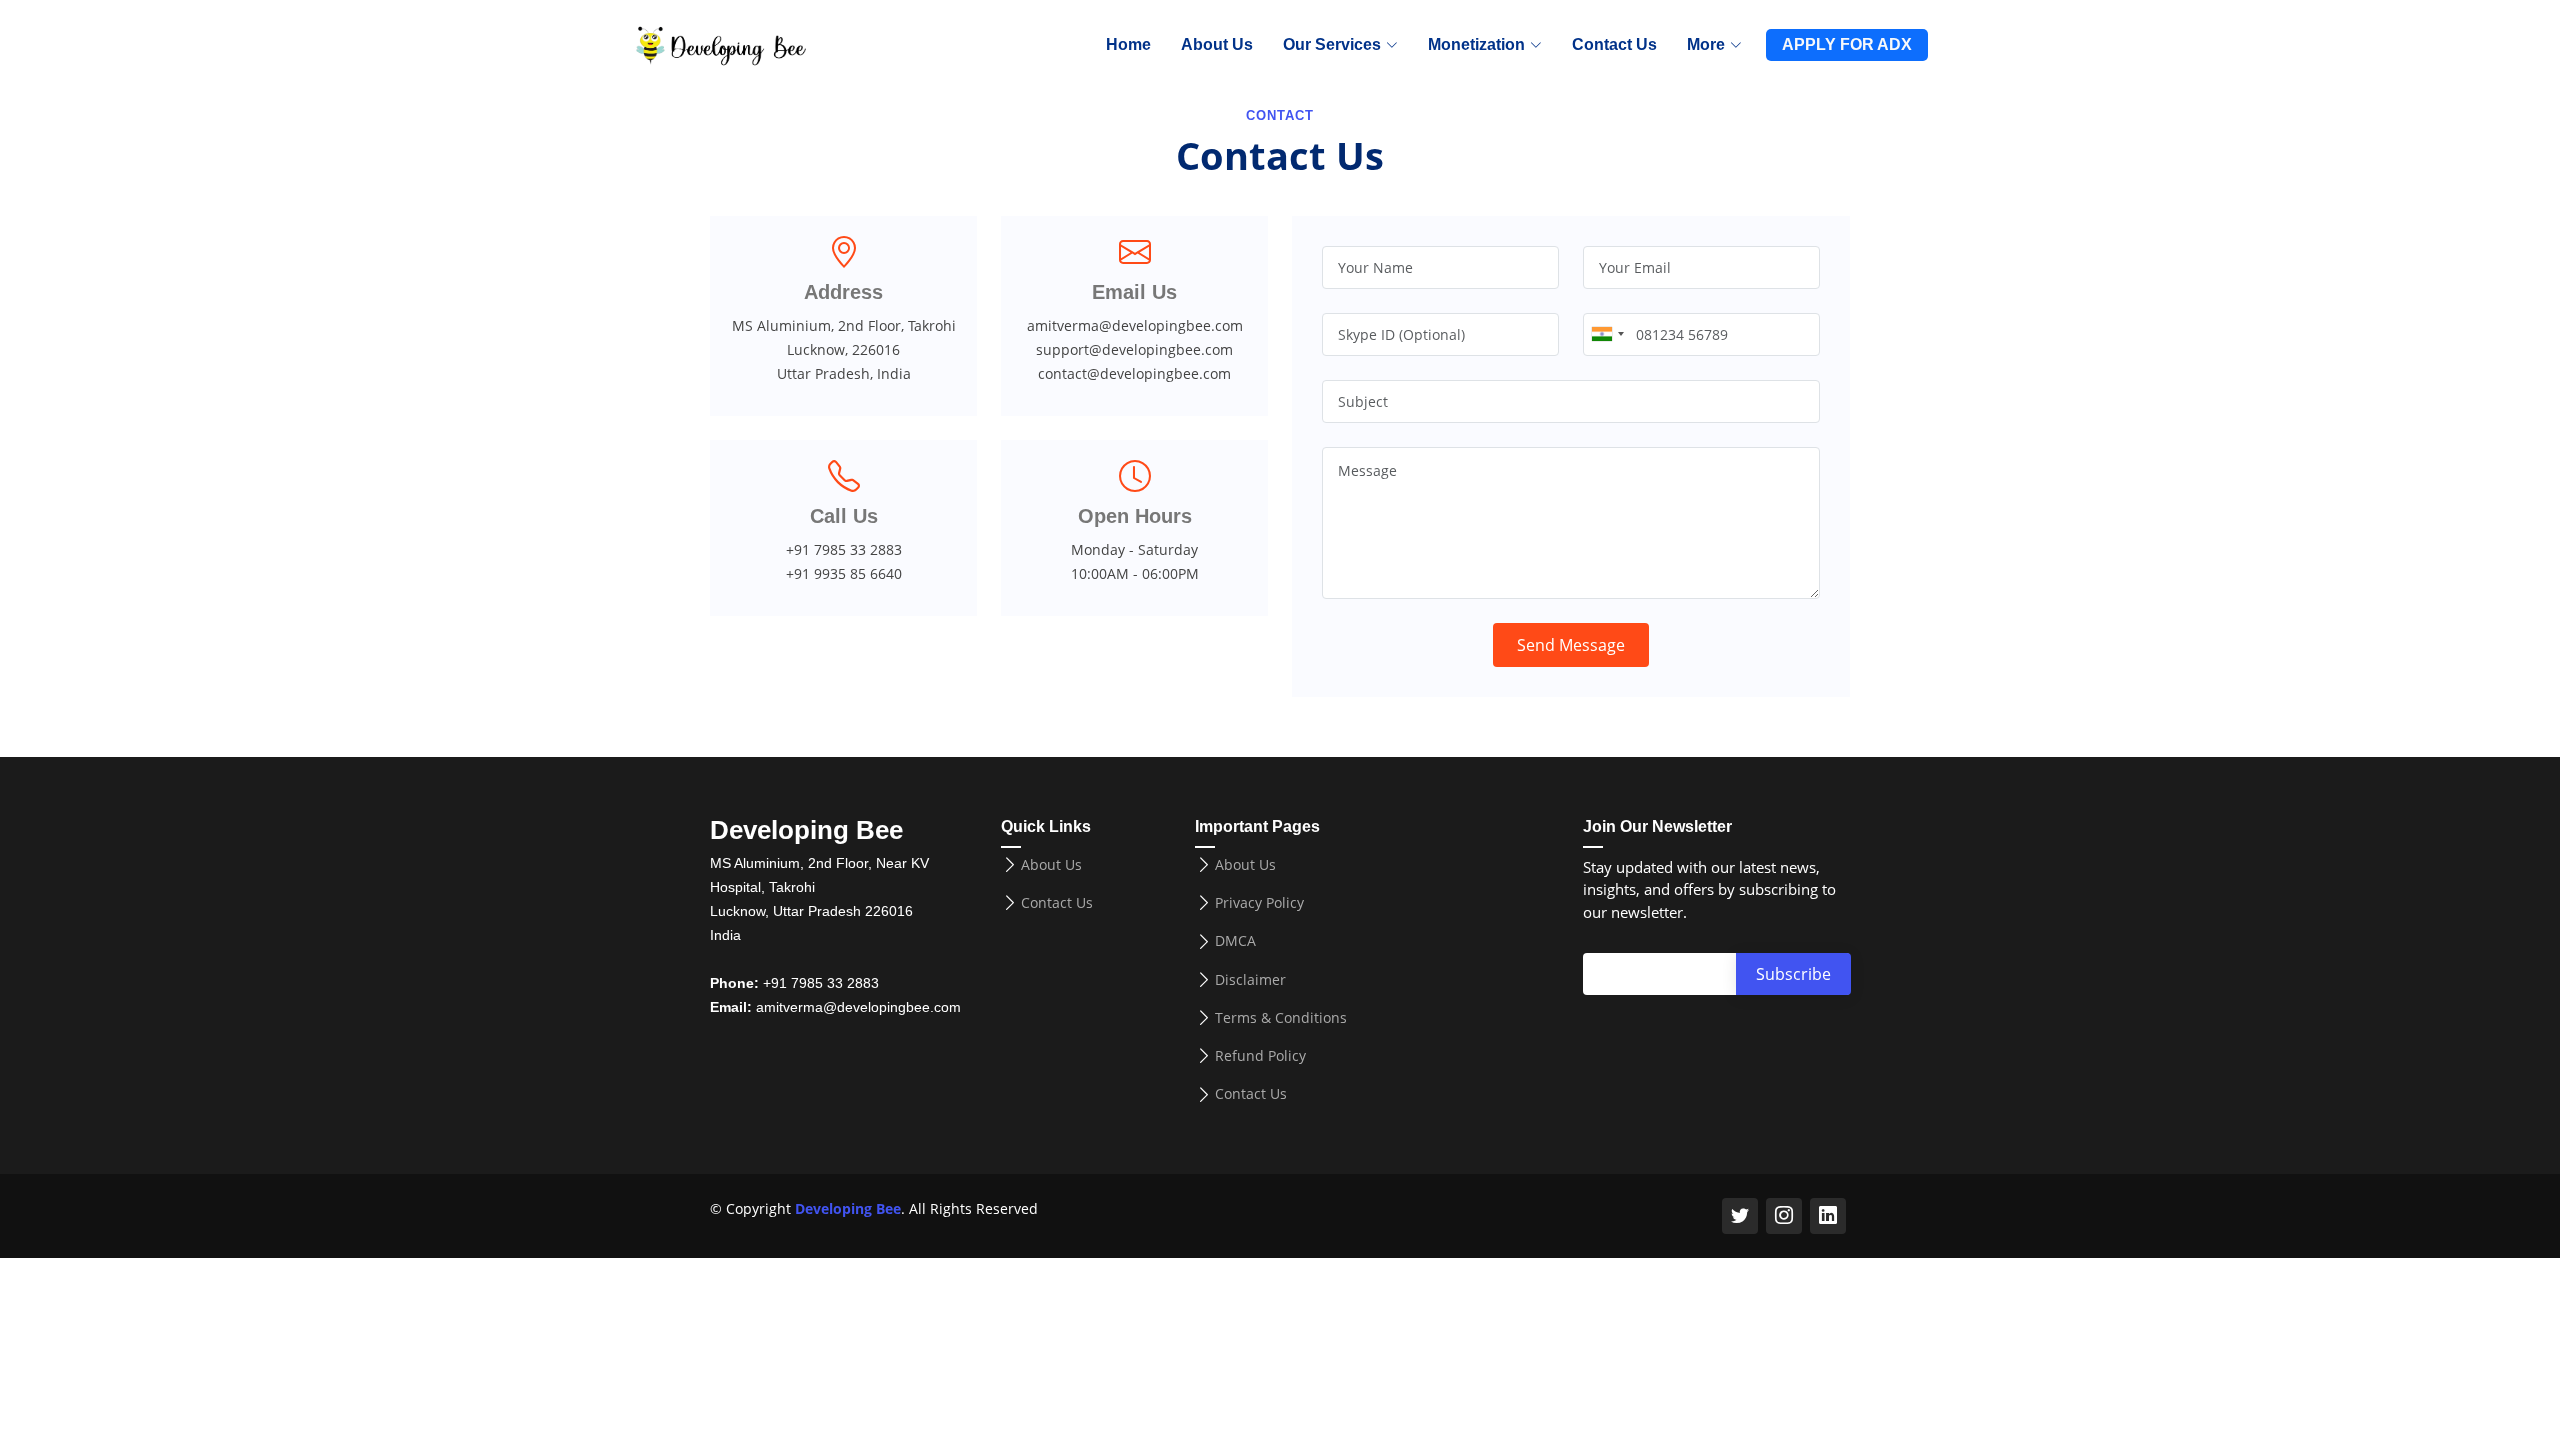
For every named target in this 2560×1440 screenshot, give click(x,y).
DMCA (1235, 941)
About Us (1217, 44)
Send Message (1571, 645)
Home (1128, 44)
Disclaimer (1250, 980)
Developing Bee (848, 1208)
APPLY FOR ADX (1847, 44)
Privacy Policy (1259, 903)
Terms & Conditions (1281, 1018)
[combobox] (1607, 334)
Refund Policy (1260, 1056)
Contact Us (1614, 44)
